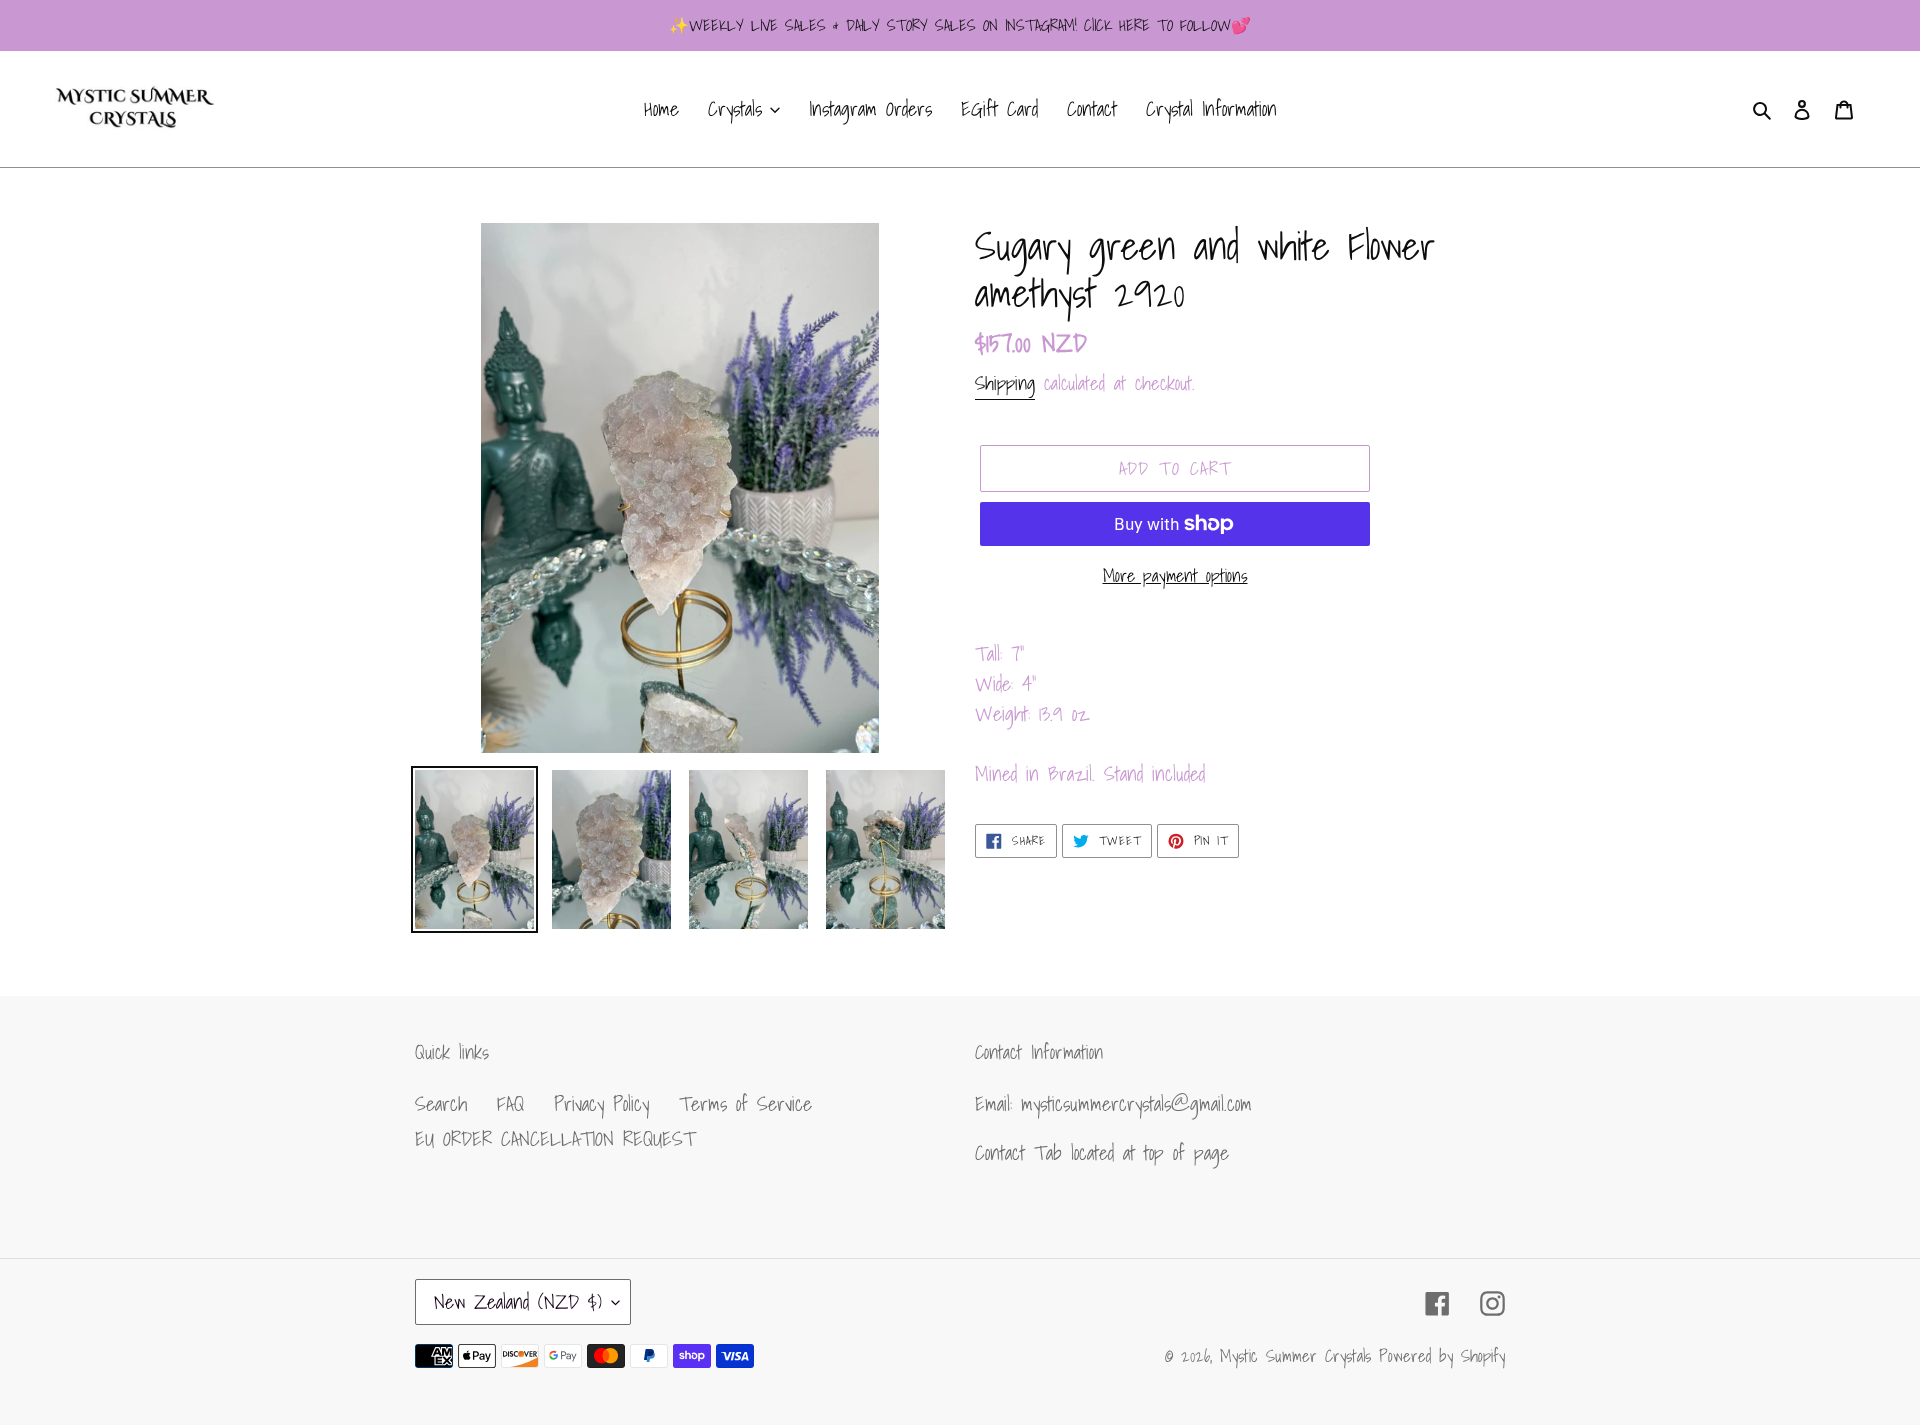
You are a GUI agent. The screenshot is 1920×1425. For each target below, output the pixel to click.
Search (441, 1104)
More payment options (1175, 575)
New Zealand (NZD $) (518, 1302)
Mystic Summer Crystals (1299, 1355)
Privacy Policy (601, 1104)
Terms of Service (745, 1104)
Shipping (1005, 383)
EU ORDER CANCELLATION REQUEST (555, 1139)
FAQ (510, 1104)
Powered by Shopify (1442, 1355)
